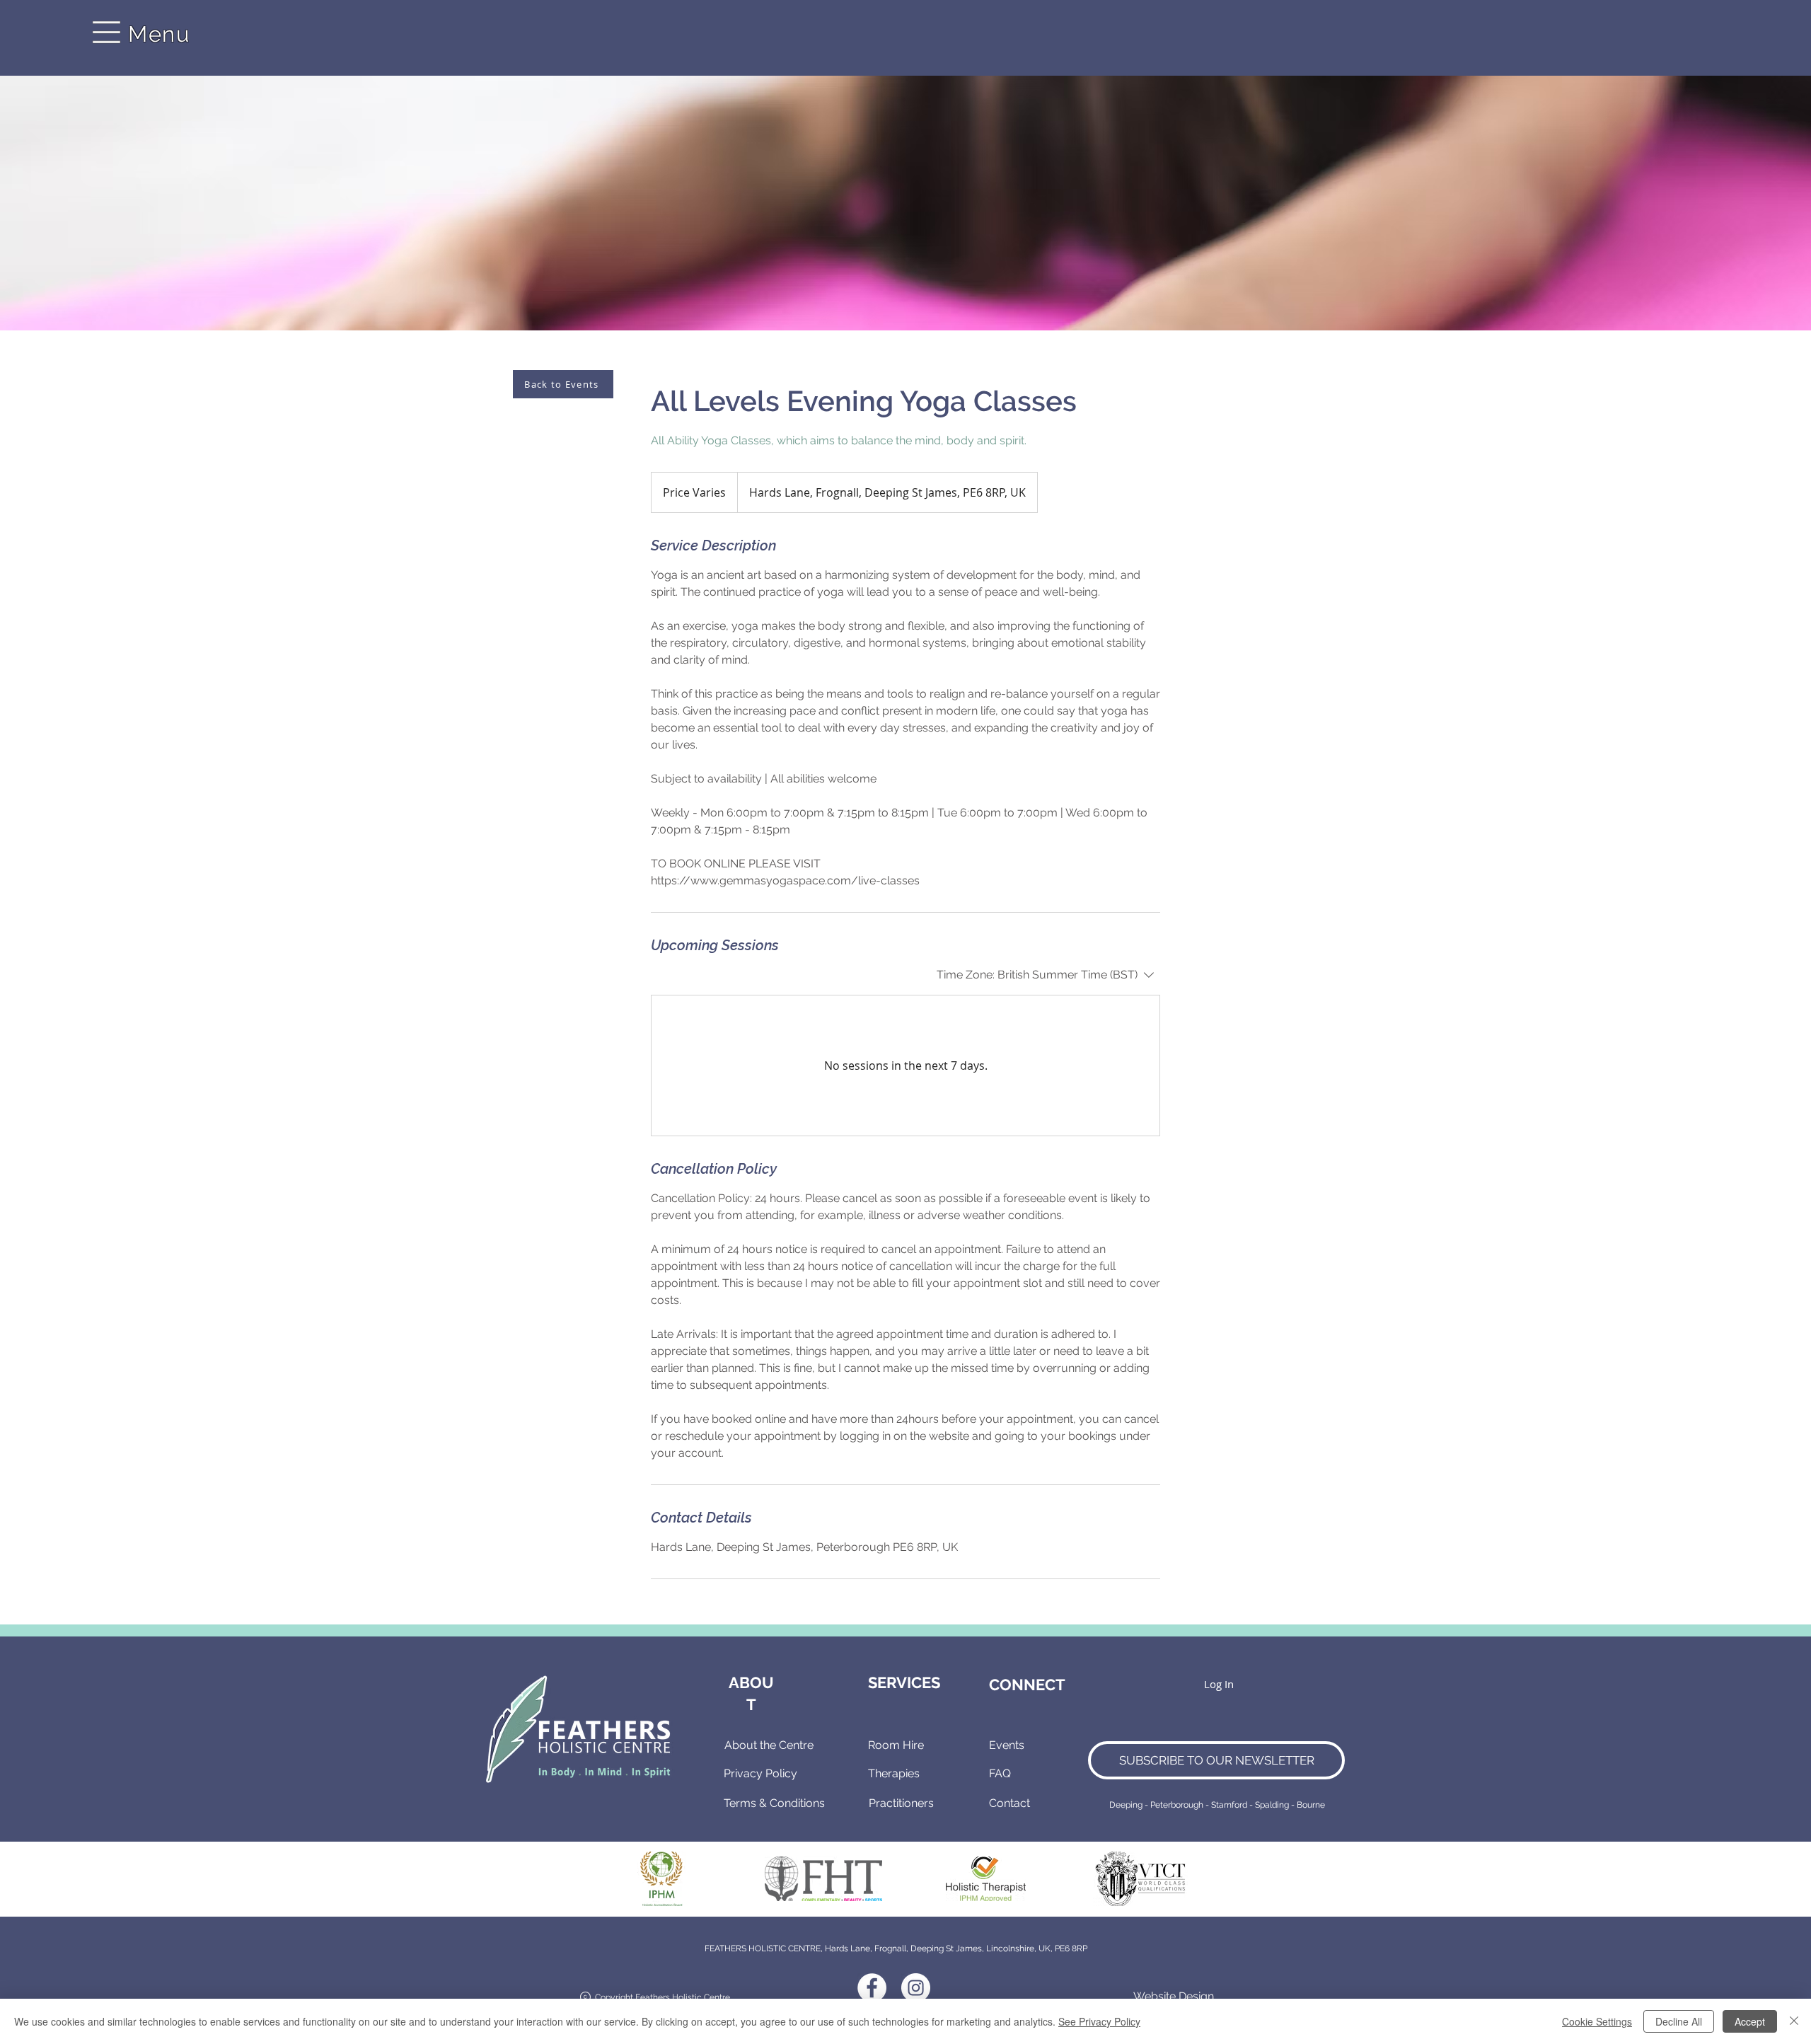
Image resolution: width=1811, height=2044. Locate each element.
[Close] (1794, 2021)
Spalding (1272, 1805)
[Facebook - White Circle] (872, 1988)
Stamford (1229, 1805)
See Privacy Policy (1099, 2021)
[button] (107, 33)
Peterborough (1177, 1805)
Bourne (1311, 1805)
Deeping (1126, 1805)
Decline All (1679, 2021)
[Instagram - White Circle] (916, 1988)
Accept (1750, 2021)
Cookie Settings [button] (1597, 2021)
